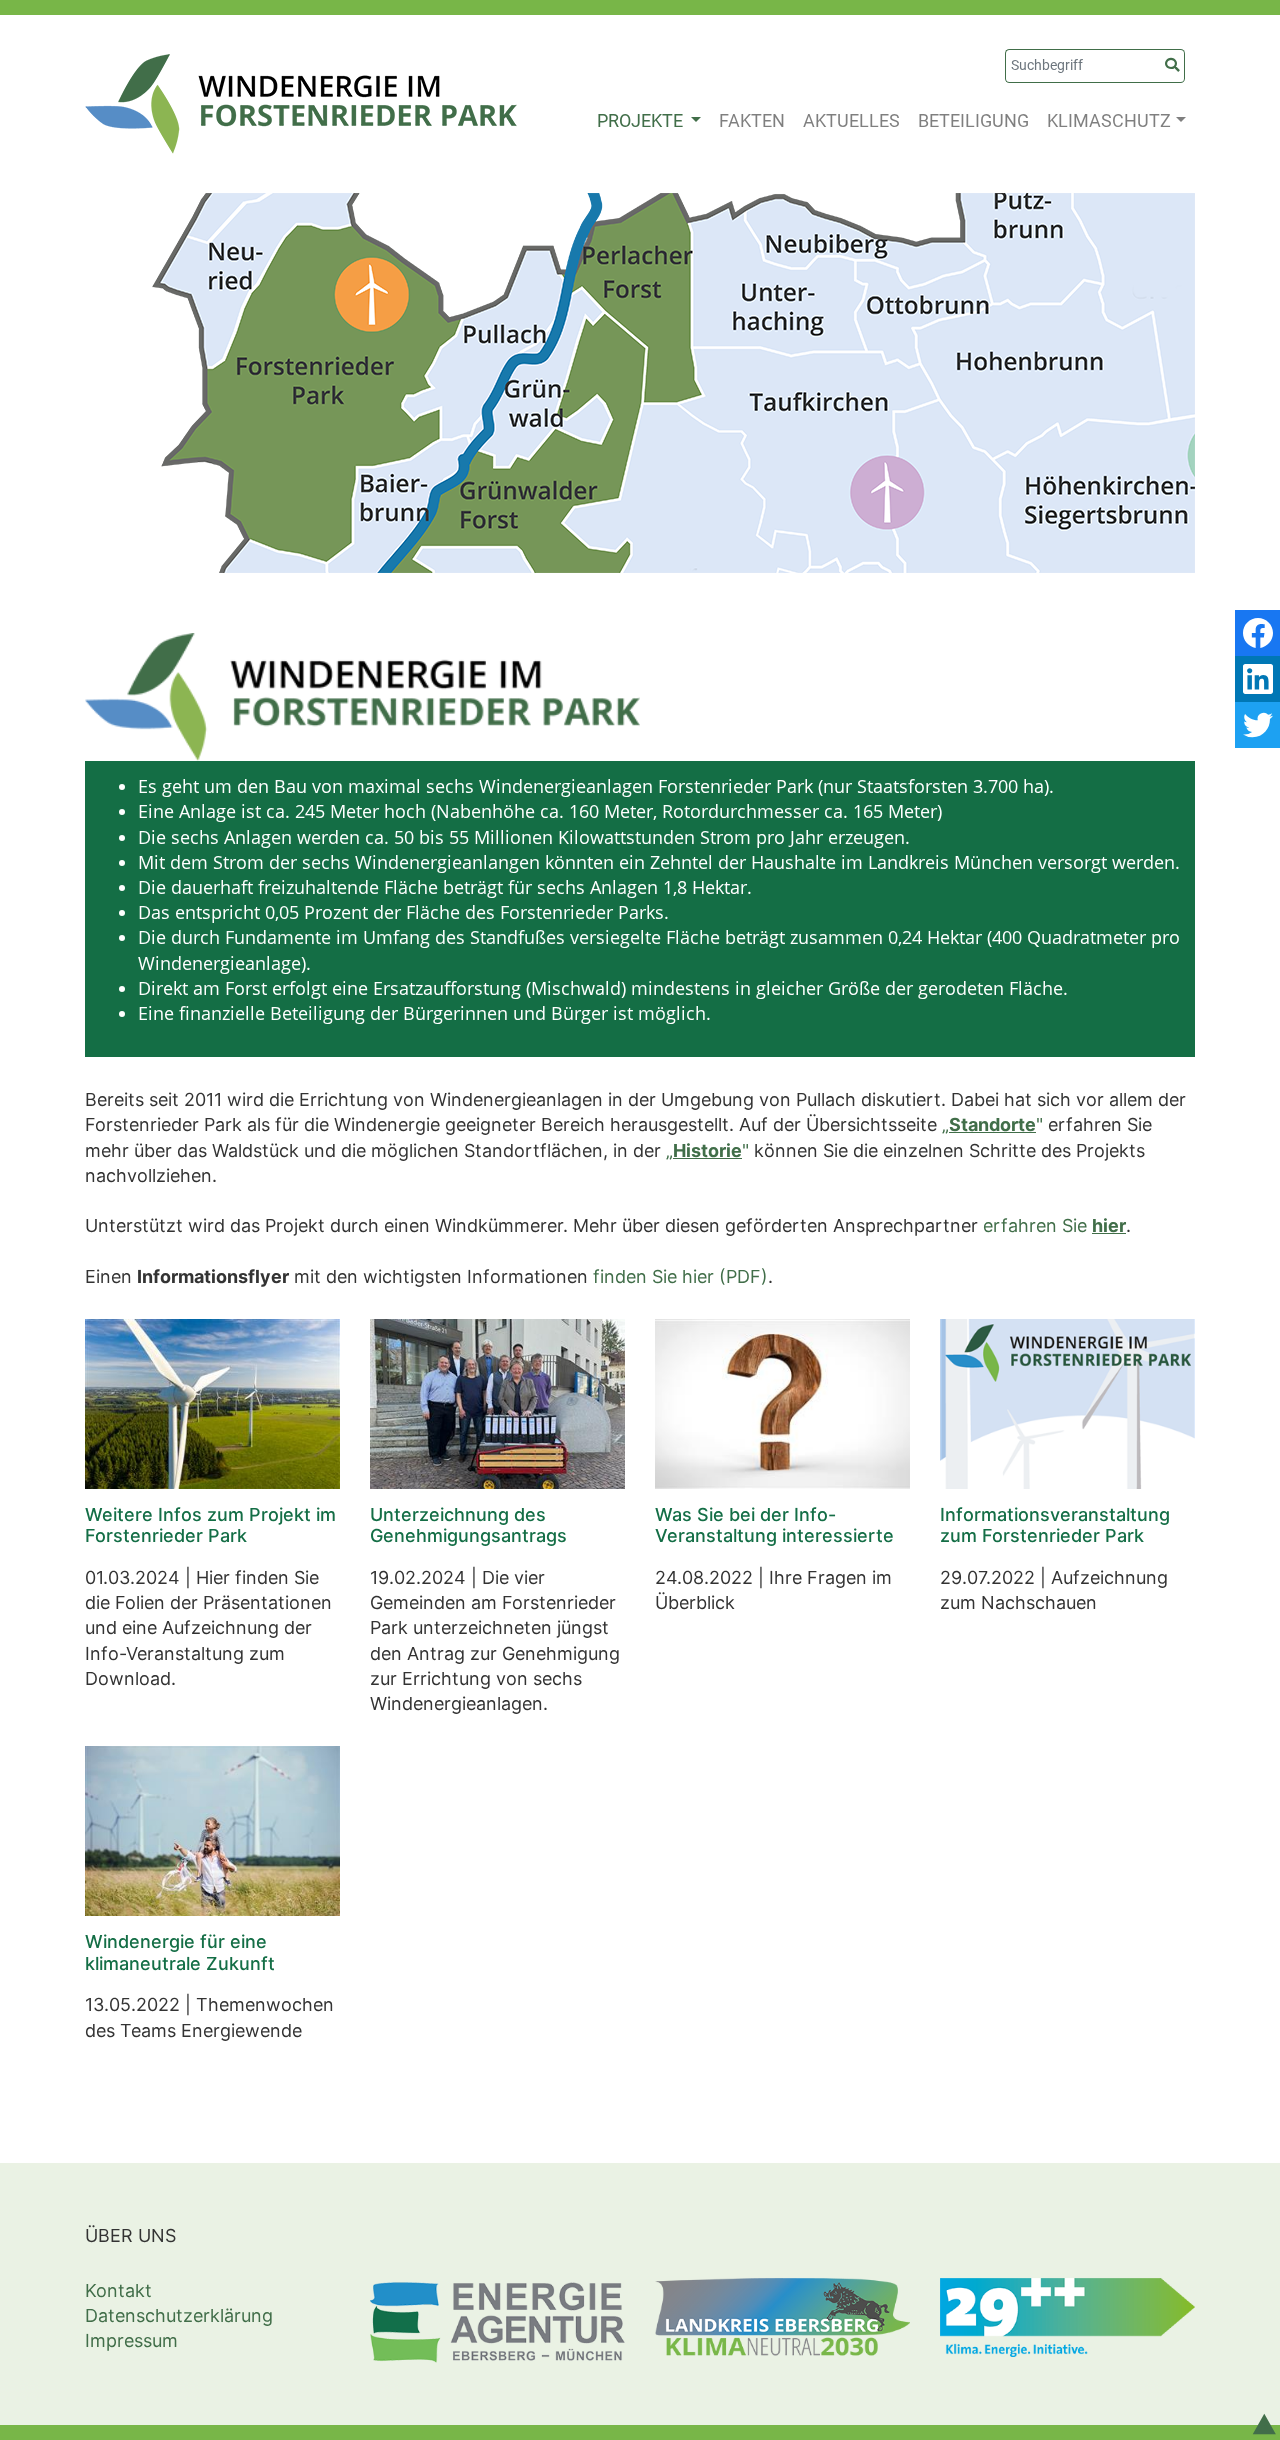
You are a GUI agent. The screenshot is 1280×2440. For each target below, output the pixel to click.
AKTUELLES (851, 120)
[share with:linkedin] (1257, 679)
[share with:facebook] (1257, 633)
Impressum (131, 2340)
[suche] (1172, 66)
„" (992, 1124)
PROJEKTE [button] (642, 120)
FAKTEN (752, 120)
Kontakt (118, 2290)
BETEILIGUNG (973, 120)
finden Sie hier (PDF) (680, 1276)
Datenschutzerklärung (179, 2315)
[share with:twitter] (1257, 725)
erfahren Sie (1054, 1225)
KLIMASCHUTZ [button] (1109, 120)
